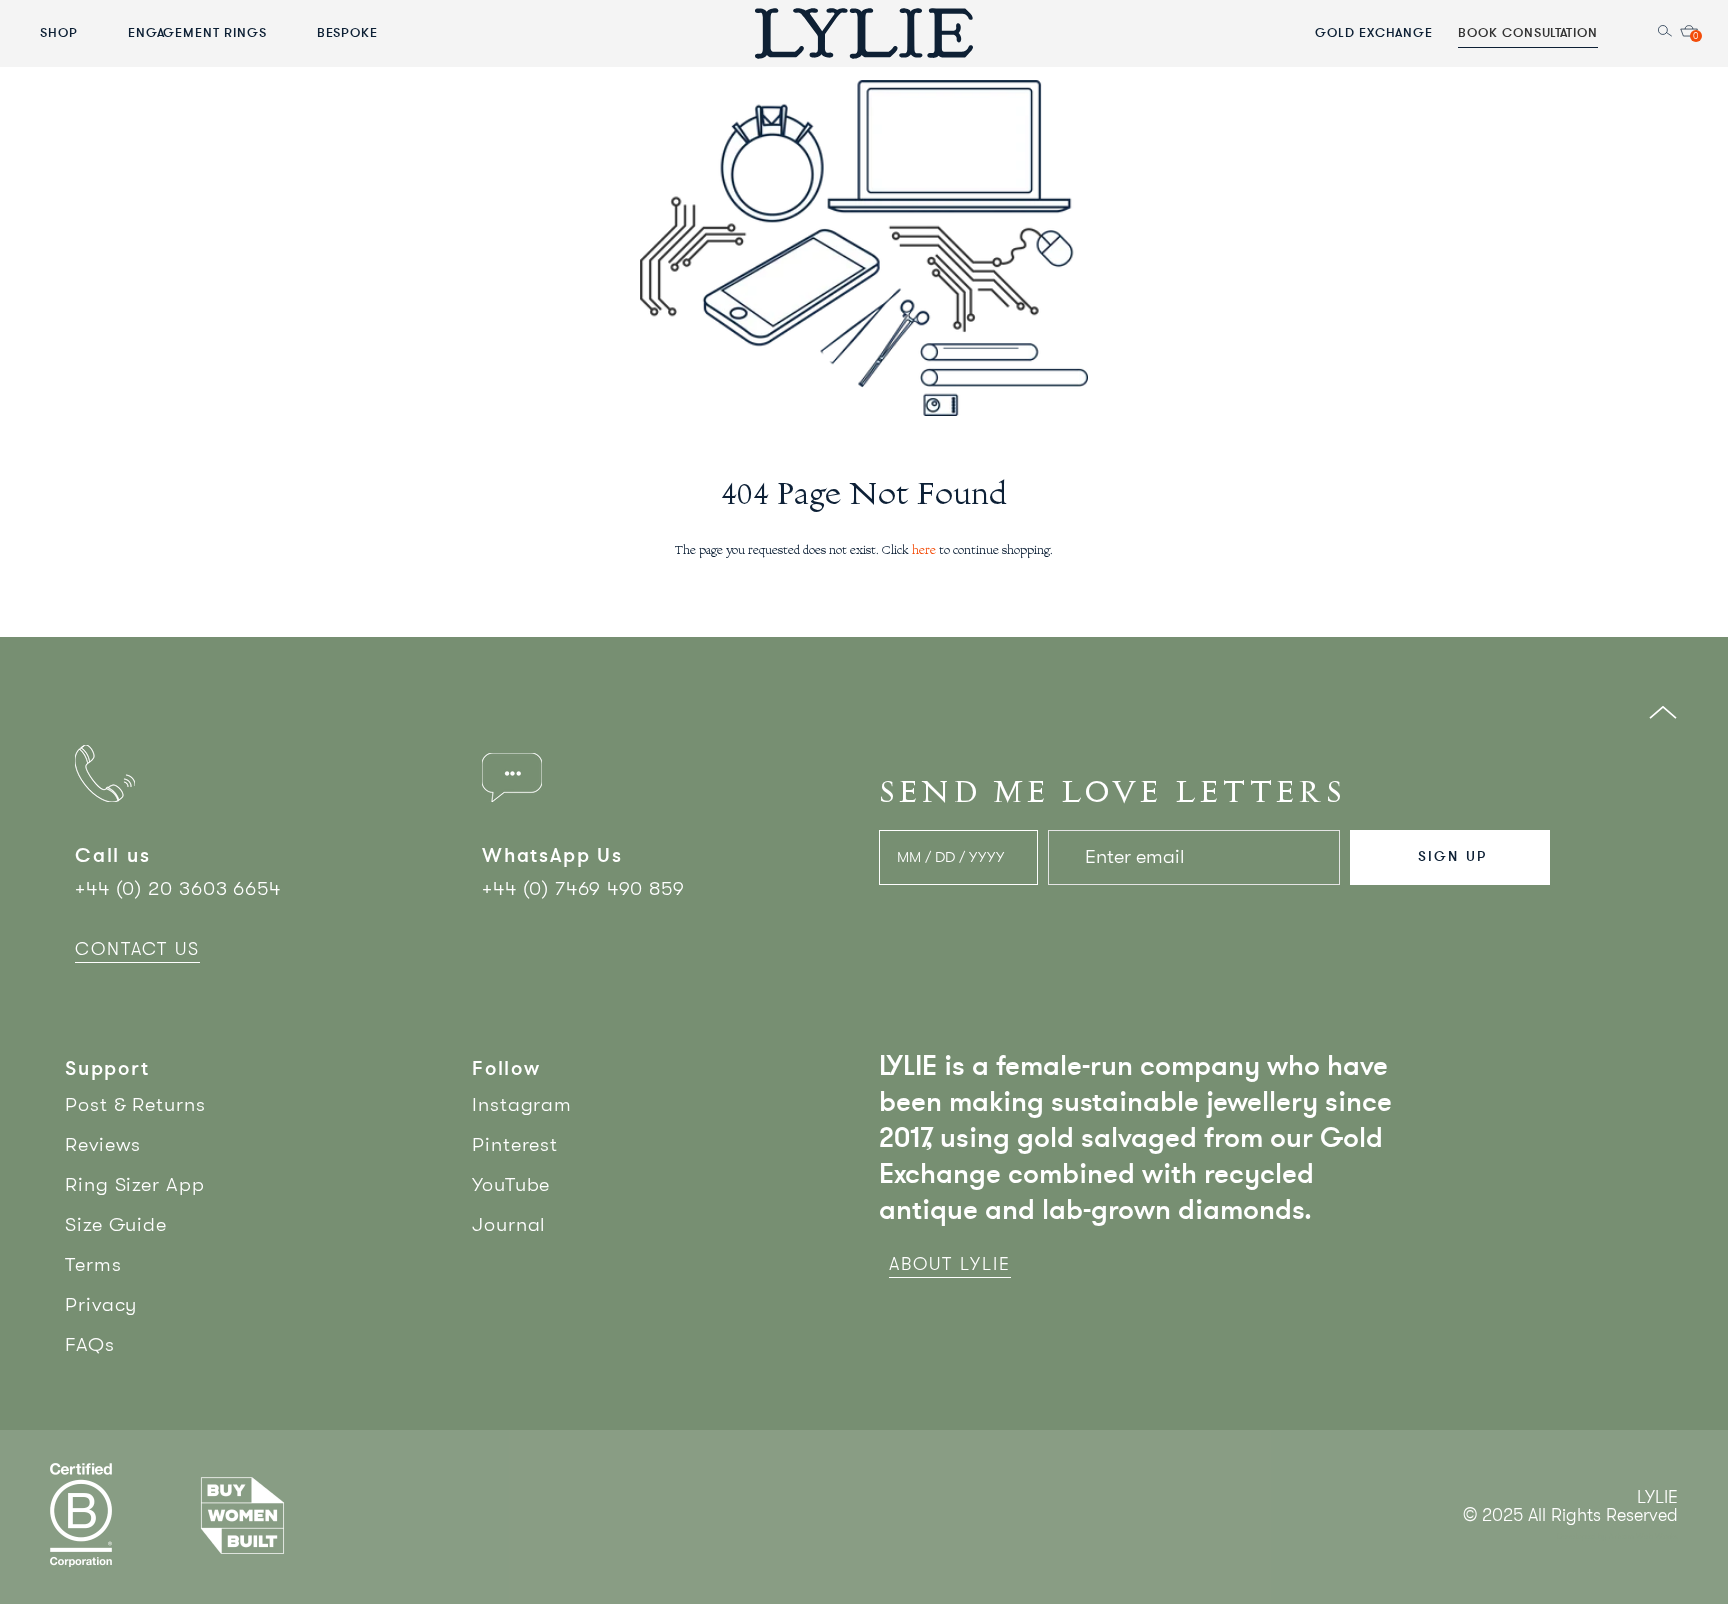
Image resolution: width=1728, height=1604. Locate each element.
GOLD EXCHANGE (1374, 32)
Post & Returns (135, 1104)
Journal (509, 1224)
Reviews (103, 1144)
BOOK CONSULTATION (1528, 32)
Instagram (522, 1104)
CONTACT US (137, 949)
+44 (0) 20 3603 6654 (178, 888)
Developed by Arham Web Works (1617, 1536)
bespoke (348, 32)
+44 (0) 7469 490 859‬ (583, 888)
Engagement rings (197, 32)
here (924, 551)
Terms (93, 1264)
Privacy (101, 1304)
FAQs (90, 1344)
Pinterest (515, 1144)
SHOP (59, 32)
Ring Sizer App (135, 1184)
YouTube (511, 1184)
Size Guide (116, 1224)
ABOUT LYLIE (950, 1264)
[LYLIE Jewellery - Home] (864, 32)
